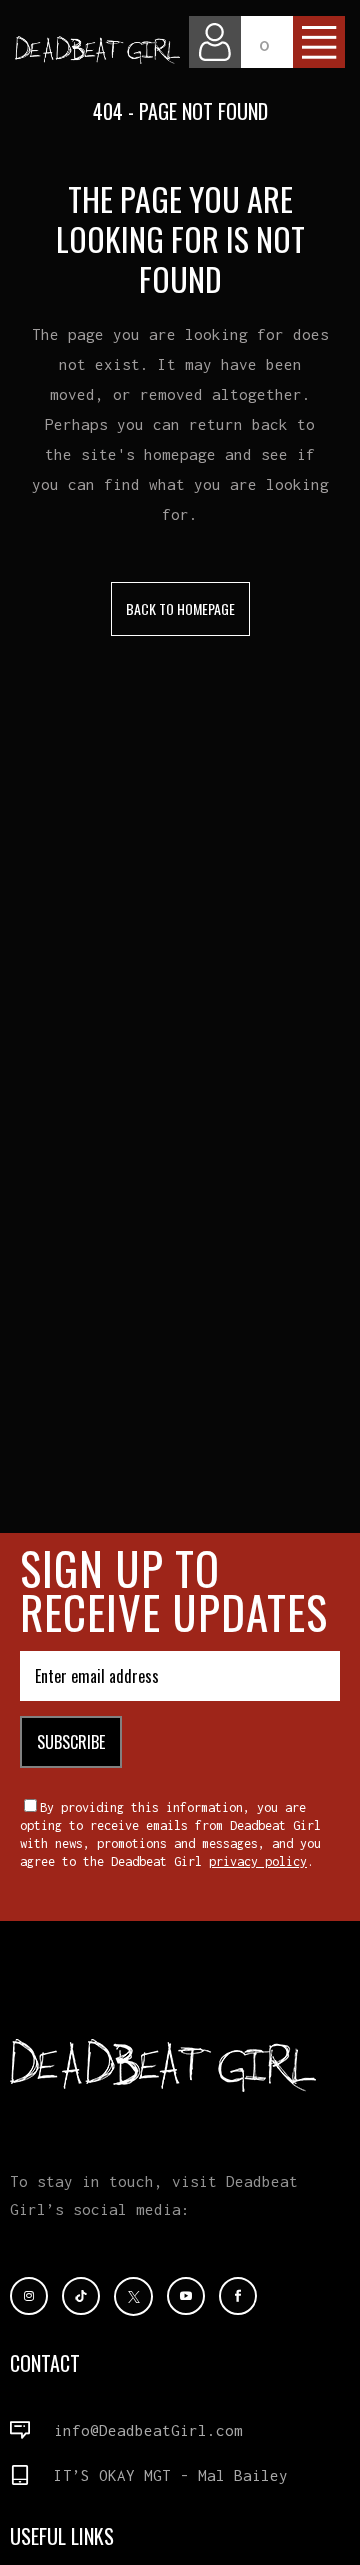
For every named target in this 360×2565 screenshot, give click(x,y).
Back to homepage (180, 608)
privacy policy (258, 1861)
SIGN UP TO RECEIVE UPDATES (174, 1589)
